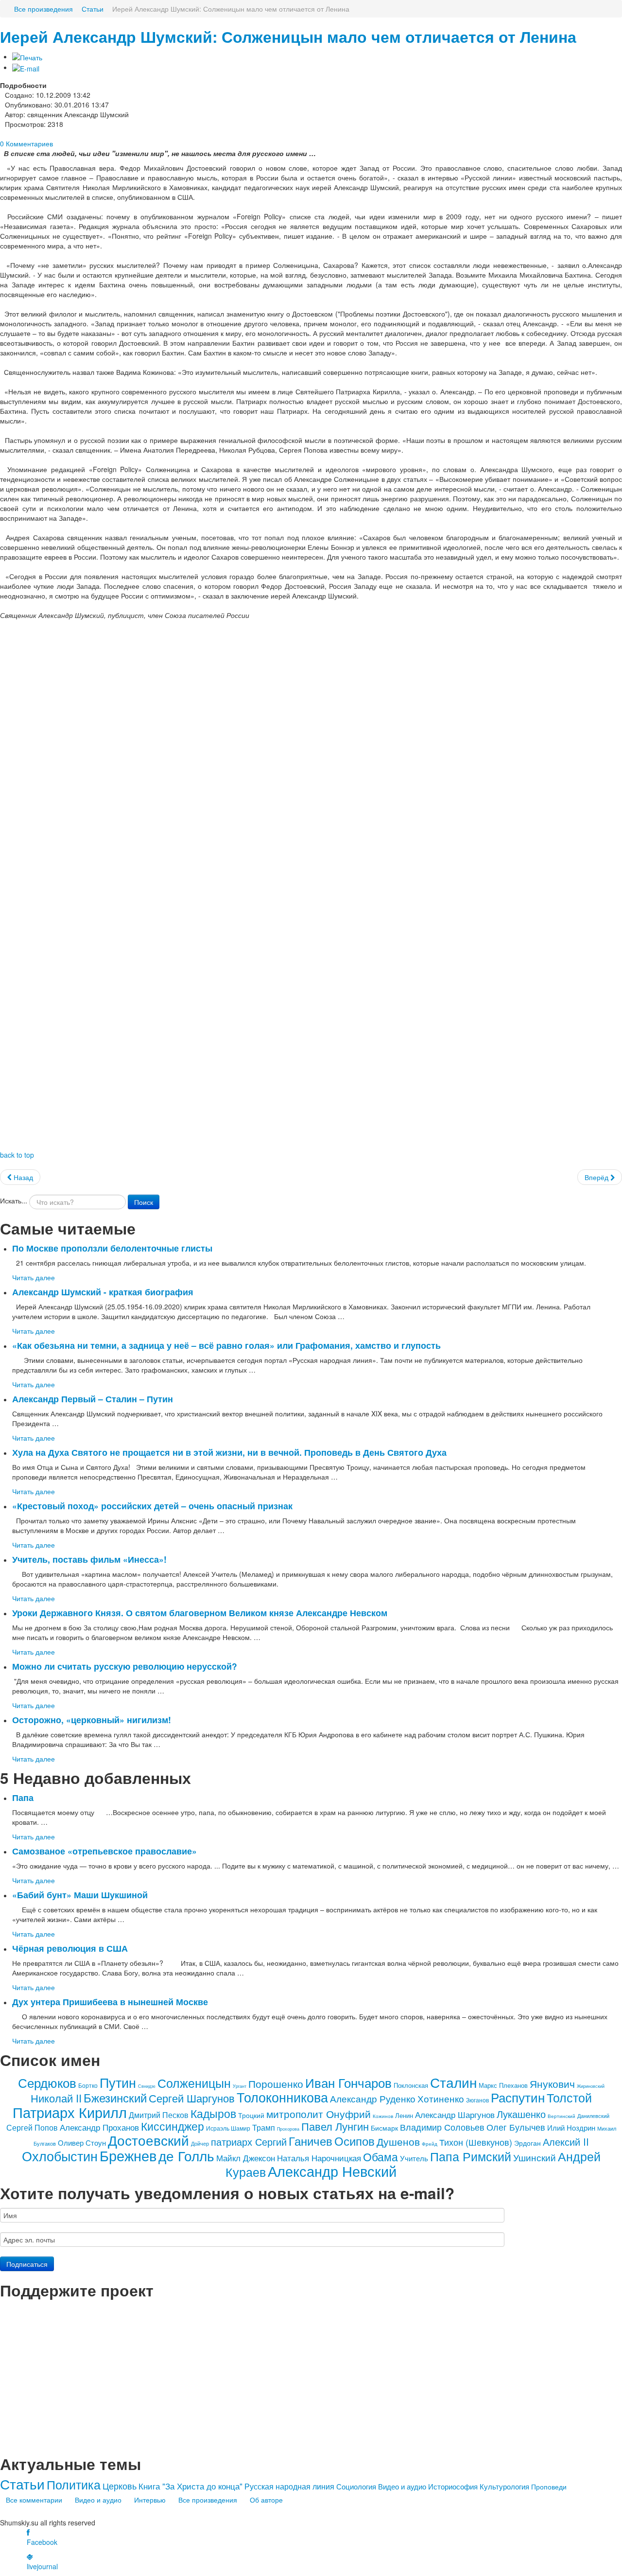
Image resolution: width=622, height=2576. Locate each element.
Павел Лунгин (335, 2126)
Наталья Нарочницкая (319, 2158)
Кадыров (213, 2113)
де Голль (186, 2155)
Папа (23, 1797)
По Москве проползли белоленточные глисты (112, 1248)
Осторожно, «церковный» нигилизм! (92, 1720)
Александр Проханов (99, 2127)
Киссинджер (173, 2126)
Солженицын (194, 2082)
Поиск (144, 1202)
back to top (17, 1155)
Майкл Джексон (246, 2158)
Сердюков (47, 2082)
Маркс (488, 2085)
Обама (380, 2157)
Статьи (22, 2484)
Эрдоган (527, 2143)
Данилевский (593, 2116)
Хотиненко (441, 2098)
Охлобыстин (60, 2156)
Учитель (414, 2158)
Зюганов (477, 2100)
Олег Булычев (516, 2127)
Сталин (453, 2082)
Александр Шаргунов (455, 2114)
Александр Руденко (373, 2098)
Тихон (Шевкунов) (476, 2142)
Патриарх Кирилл (70, 2112)
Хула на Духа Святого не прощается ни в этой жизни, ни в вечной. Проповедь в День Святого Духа (229, 1452)
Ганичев (311, 2141)
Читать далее (34, 1277)
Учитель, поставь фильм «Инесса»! (89, 1559)
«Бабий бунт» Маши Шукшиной (80, 1895)
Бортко (88, 2085)
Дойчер (200, 2143)
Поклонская (411, 2085)
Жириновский (591, 2086)
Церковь (120, 2486)
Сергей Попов (32, 2127)
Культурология (504, 2486)
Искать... (14, 1200)
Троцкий (251, 2115)
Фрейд (430, 2144)
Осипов (354, 2141)
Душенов (398, 2141)
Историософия (453, 2486)
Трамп (264, 2127)
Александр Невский (332, 2171)
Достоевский (148, 2140)
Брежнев (128, 2155)
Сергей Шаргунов (192, 2098)
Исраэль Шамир (228, 2128)
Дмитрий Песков (159, 2115)
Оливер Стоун (82, 2143)
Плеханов (513, 2085)
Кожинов (383, 2116)
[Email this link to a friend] (26, 67)
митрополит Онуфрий (319, 2114)
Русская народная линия (289, 2486)
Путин (118, 2082)
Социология (356, 2486)
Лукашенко (521, 2114)
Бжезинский (115, 2097)
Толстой (569, 2097)
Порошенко (276, 2083)
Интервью (150, 2500)
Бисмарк (384, 2128)
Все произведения (208, 2500)
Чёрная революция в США (70, 1948)
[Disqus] (311, 756)
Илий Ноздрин (571, 2127)
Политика (74, 2484)
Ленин (404, 2115)
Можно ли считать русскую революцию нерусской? (125, 1666)
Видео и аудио (402, 2486)
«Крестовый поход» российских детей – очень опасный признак (152, 1506)
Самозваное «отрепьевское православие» (104, 1851)
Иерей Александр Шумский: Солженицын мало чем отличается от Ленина (288, 37)
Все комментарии (34, 2500)
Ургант (240, 2086)
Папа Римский (471, 2156)
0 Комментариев (26, 143)
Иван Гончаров (348, 2082)
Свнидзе (147, 2086)
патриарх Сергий (249, 2142)
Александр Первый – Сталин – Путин (93, 1399)
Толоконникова (282, 2097)
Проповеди (549, 2487)
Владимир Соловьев (442, 2127)
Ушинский (535, 2157)
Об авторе (266, 2500)
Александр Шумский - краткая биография (103, 1292)
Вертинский (562, 2116)
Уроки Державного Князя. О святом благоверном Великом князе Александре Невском (200, 1613)
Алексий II (566, 2142)
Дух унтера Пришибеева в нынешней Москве (110, 2002)
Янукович (552, 2083)
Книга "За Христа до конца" (190, 2486)
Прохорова (288, 2129)
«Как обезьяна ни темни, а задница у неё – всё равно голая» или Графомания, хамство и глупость (226, 1345)
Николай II (56, 2098)
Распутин (518, 2097)
